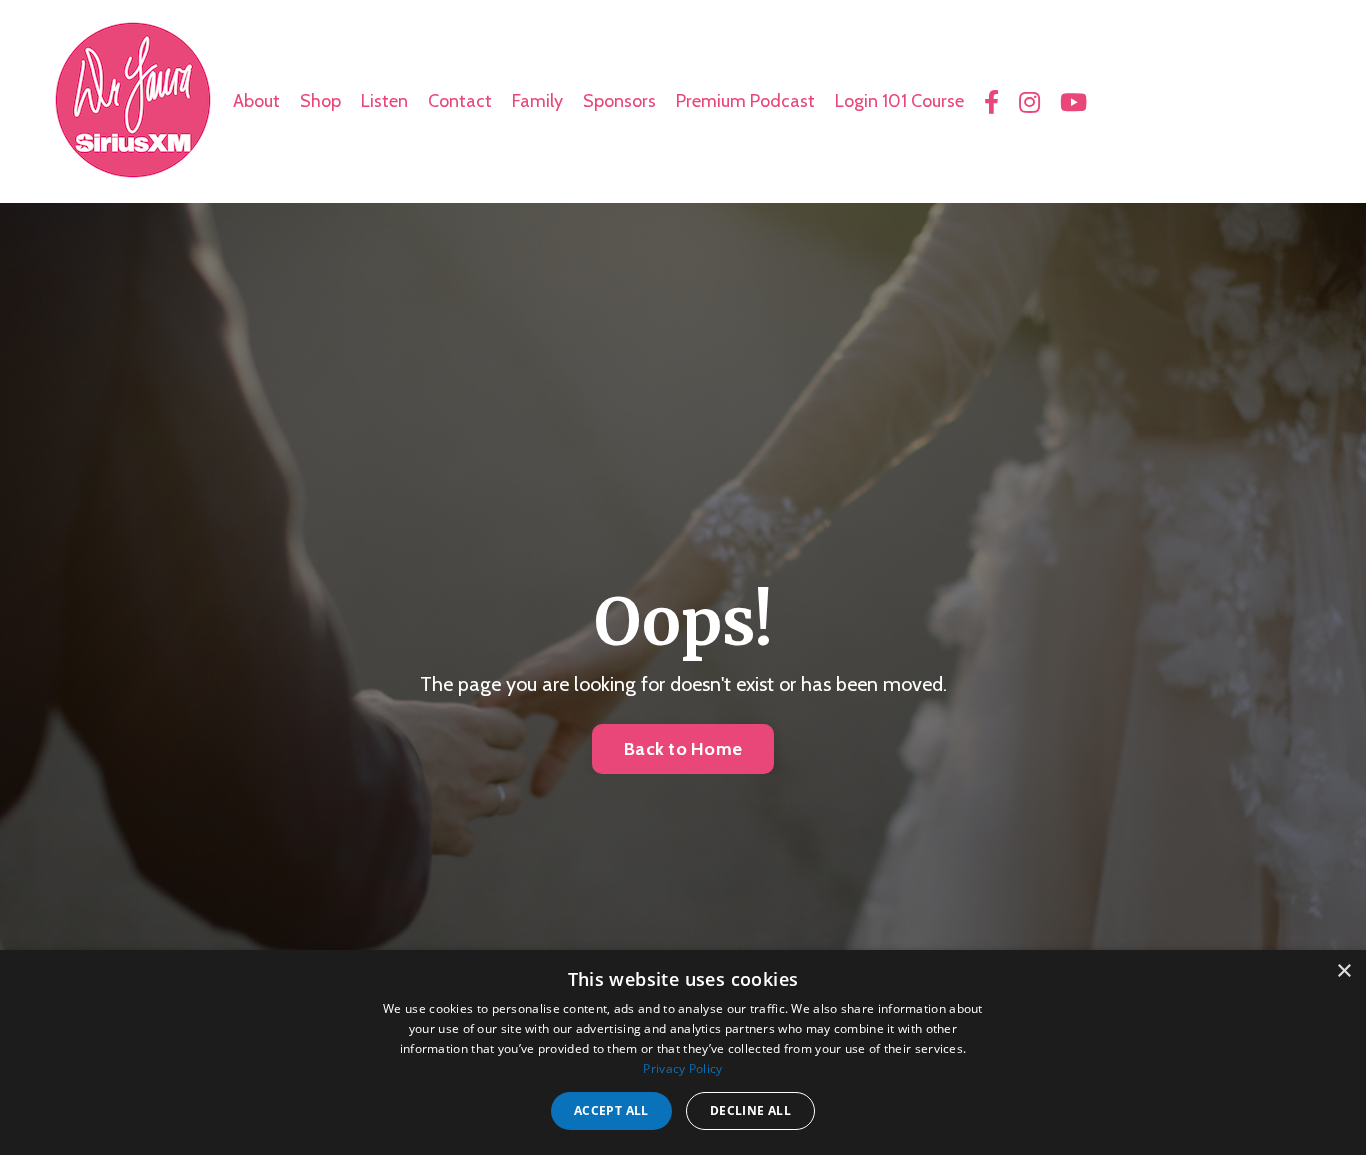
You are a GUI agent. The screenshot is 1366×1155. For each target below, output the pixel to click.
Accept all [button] (611, 1110)
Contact (460, 101)
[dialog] (683, 1052)
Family (537, 101)
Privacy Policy (682, 1068)
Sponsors (619, 101)
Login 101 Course (899, 101)
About (256, 101)
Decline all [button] (750, 1110)
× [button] (1343, 971)
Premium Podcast (745, 101)
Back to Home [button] (683, 749)
